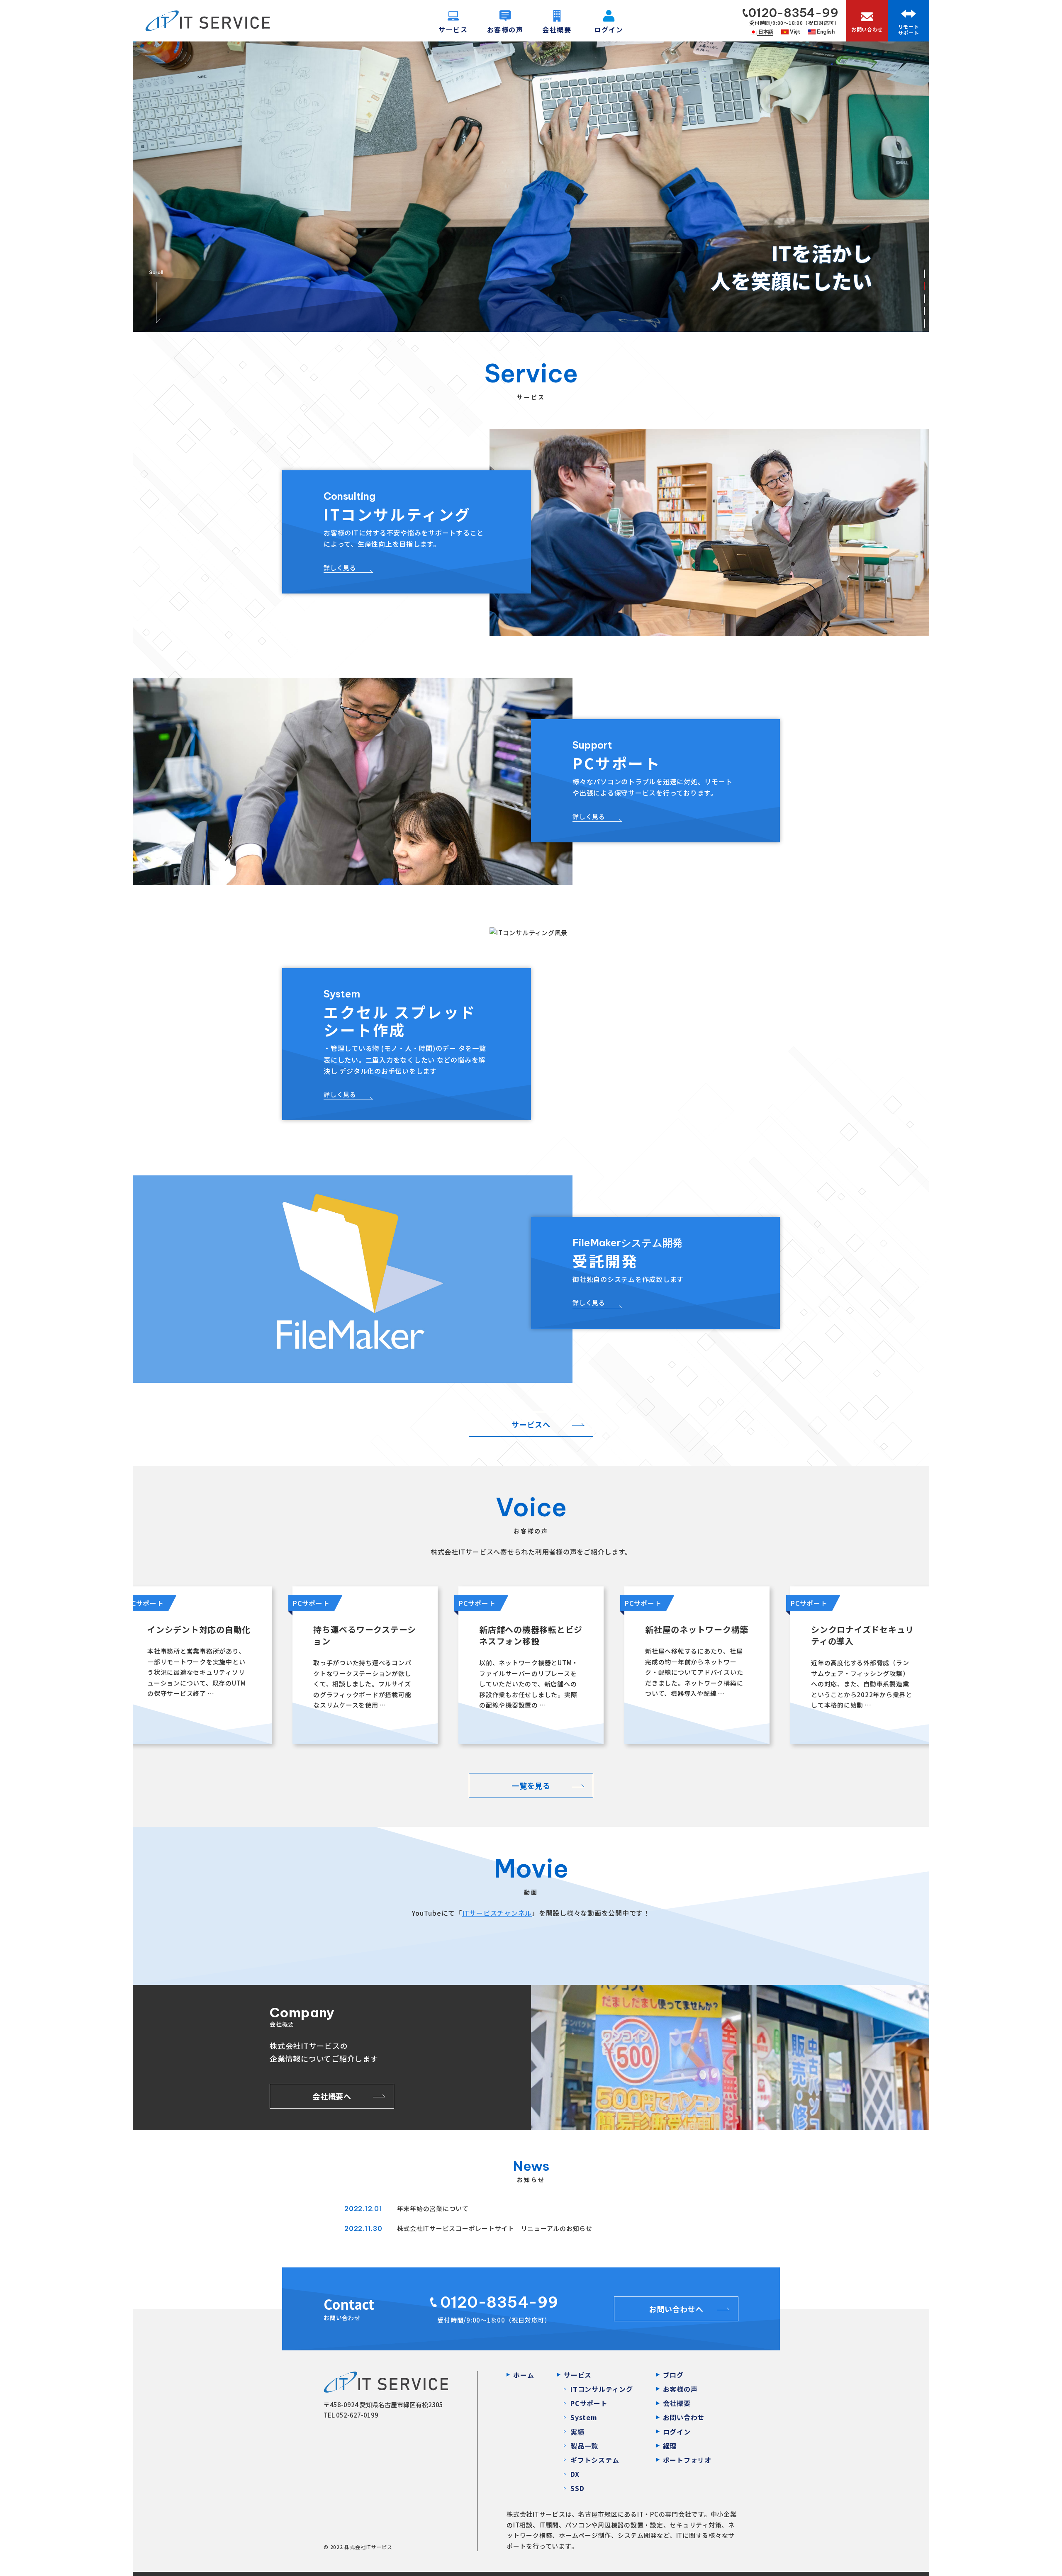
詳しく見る (340, 568)
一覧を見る (531, 1785)
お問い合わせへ (676, 2309)
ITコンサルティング (602, 2389)
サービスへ (531, 1424)
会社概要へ (332, 2096)
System (584, 2417)
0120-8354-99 (793, 13)
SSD (577, 2488)
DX (575, 2474)
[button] (924, 274)
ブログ (673, 2375)
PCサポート (589, 2403)
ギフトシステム (595, 2460)
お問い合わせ (684, 2417)
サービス (578, 2375)
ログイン (677, 2432)
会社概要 (677, 2403)
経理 (670, 2446)
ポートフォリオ (687, 2460)
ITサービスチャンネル (497, 1913)
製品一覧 (584, 2446)
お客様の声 (680, 2389)
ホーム (524, 2375)
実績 (577, 2432)
